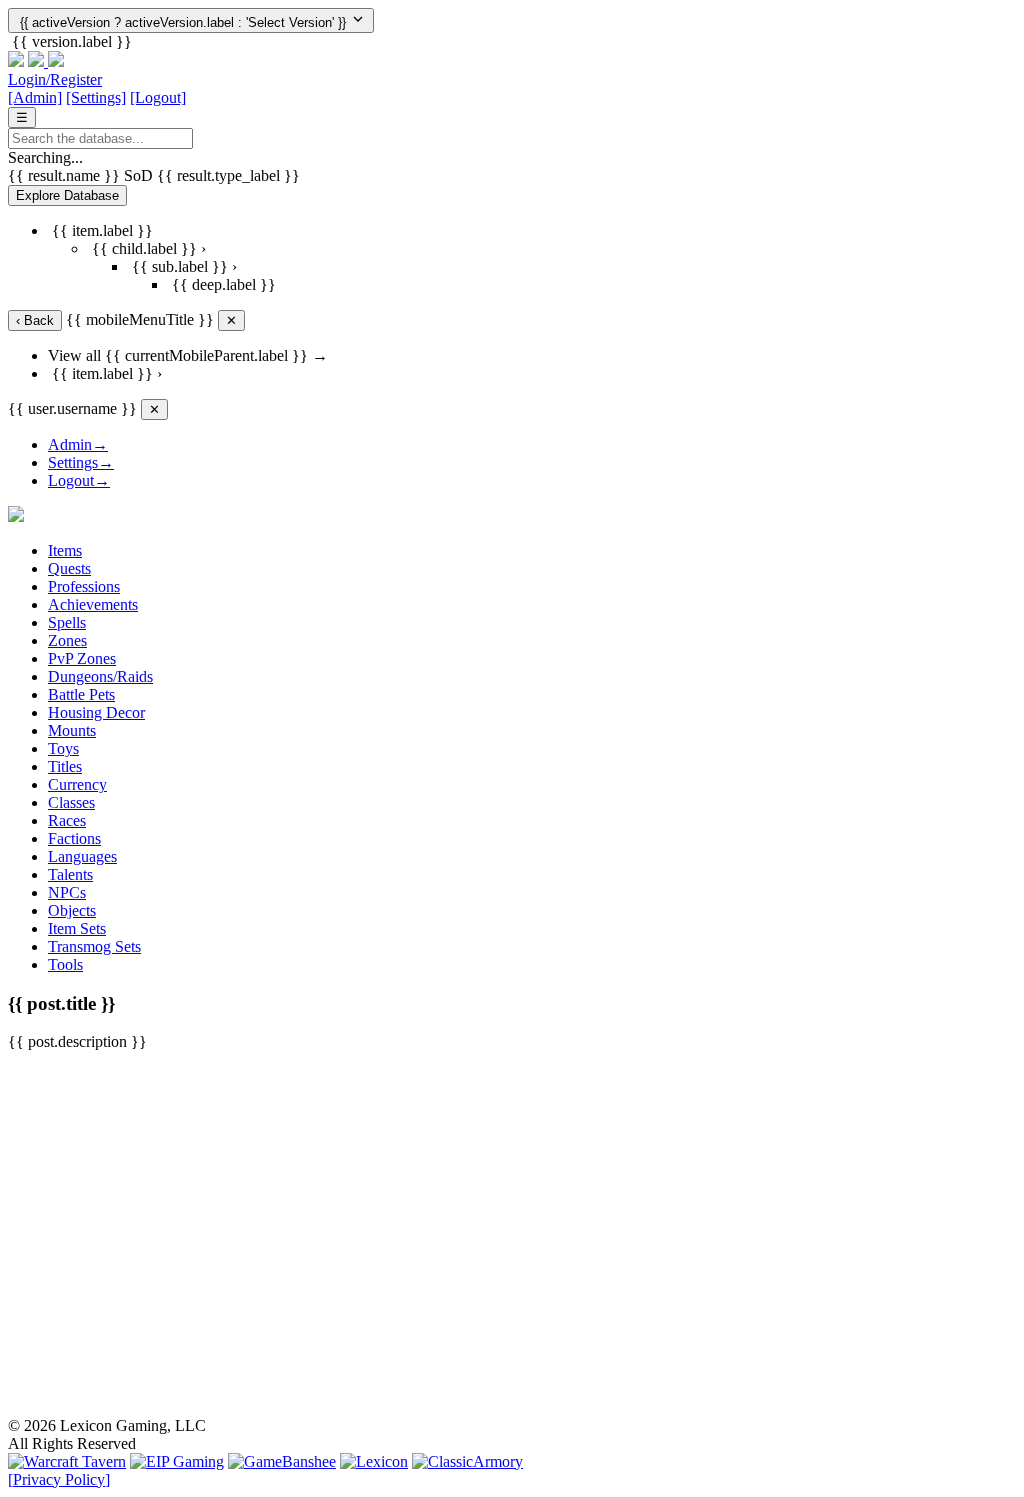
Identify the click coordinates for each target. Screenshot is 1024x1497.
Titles (65, 766)
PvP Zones (82, 658)
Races (67, 820)
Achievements (93, 604)
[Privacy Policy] (59, 1479)
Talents (70, 874)
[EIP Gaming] (177, 1461)
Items (65, 550)
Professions (84, 586)
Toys (63, 748)
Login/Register (55, 79)
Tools (65, 964)
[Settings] (96, 97)
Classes (71, 802)
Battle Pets (81, 694)
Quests (69, 568)
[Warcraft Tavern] (67, 1461)
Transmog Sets (94, 946)
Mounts (72, 730)
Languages (82, 856)
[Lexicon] (374, 1461)
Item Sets (77, 928)
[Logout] (158, 97)
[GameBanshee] (282, 1461)
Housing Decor (96, 712)
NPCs (67, 892)
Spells (67, 622)
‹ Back (35, 320)
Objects (72, 910)
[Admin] (35, 97)
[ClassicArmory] (467, 1461)
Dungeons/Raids (100, 676)
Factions (74, 838)
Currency (77, 784)
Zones (67, 640)
